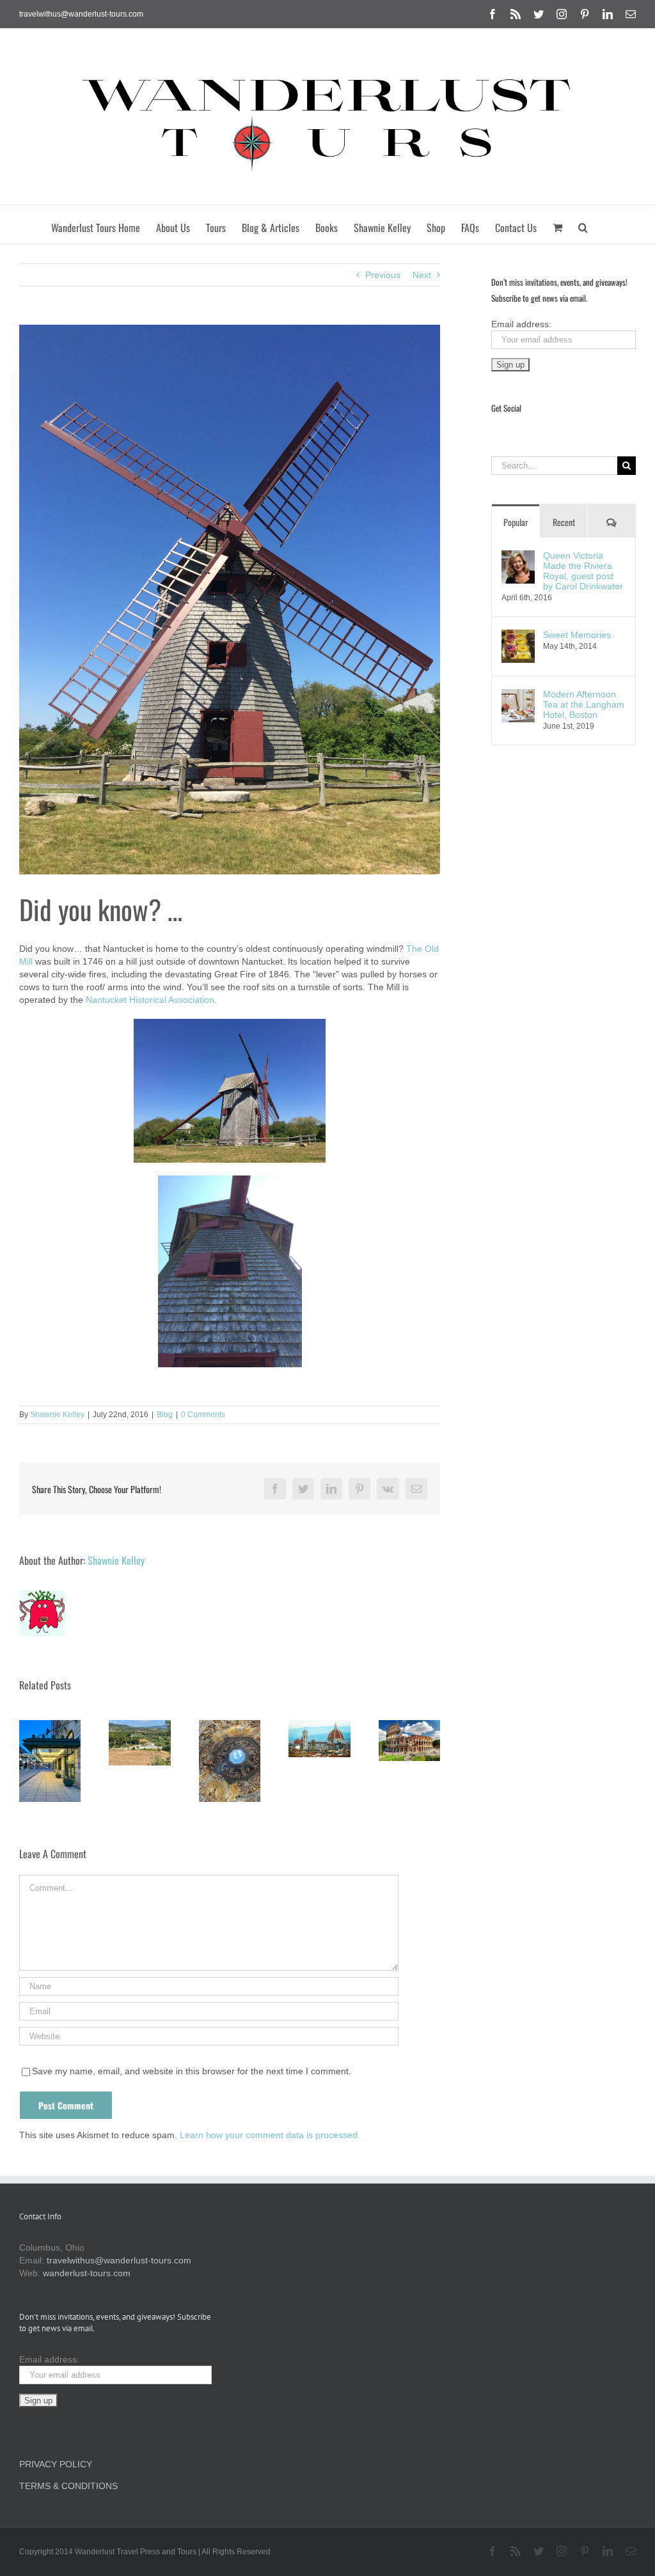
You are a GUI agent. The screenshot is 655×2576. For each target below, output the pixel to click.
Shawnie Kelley (57, 1415)
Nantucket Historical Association (150, 1000)
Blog (165, 1415)
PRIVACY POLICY (56, 2464)
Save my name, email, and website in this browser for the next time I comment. (192, 2071)
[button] (583, 224)
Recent (564, 522)
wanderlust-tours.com (87, 2273)
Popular (516, 522)
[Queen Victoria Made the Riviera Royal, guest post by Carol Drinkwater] (518, 557)
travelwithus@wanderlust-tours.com (81, 14)
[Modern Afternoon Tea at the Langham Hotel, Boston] (518, 695)
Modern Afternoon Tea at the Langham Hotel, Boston (584, 704)
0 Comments (203, 1415)
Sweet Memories (577, 635)
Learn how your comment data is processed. (270, 2135)
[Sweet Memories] (518, 636)
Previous (383, 275)
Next (422, 275)
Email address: (521, 324)
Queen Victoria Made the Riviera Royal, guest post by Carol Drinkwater (583, 571)
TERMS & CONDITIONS (68, 2486)
